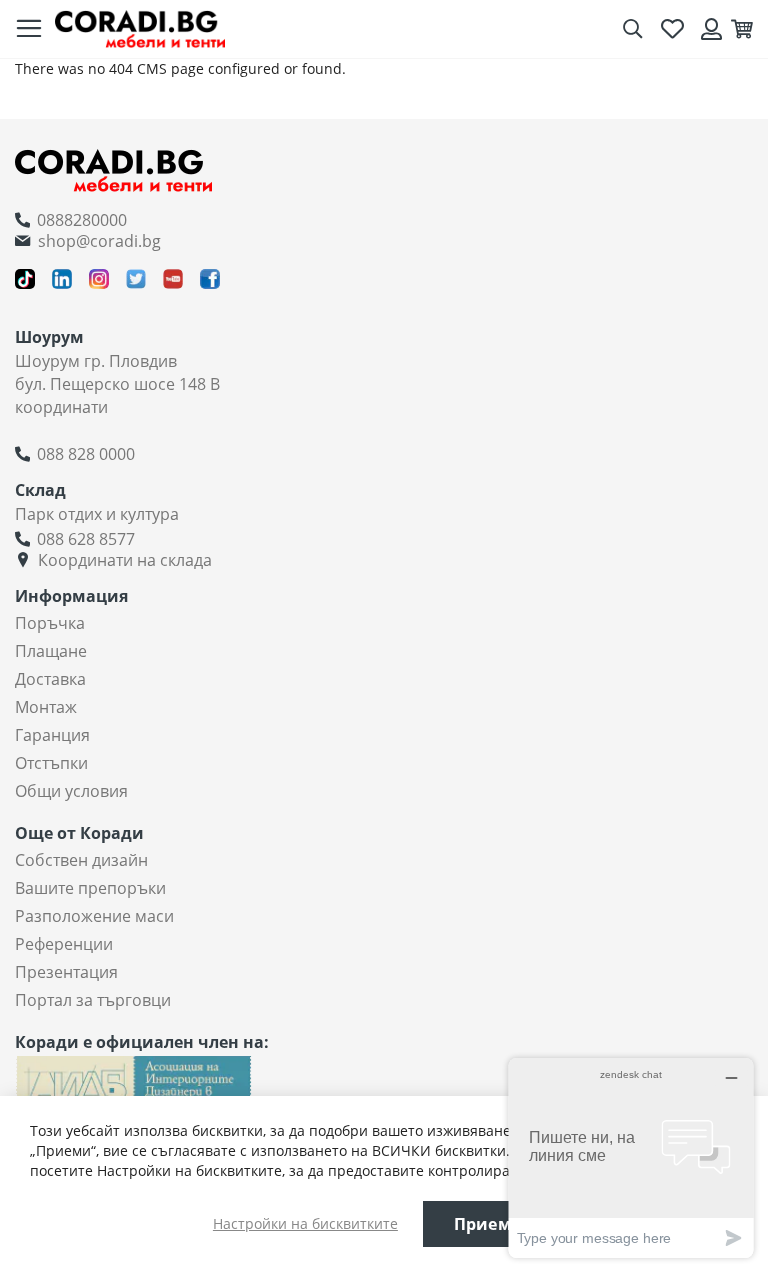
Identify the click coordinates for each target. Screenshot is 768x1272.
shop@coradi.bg (99, 241)
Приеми (489, 1224)
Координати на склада (125, 560)
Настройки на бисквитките (305, 1223)
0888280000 (82, 220)
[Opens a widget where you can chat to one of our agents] (631, 1157)
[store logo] (140, 28)
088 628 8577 (86, 539)
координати (61, 407)
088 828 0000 (86, 454)
